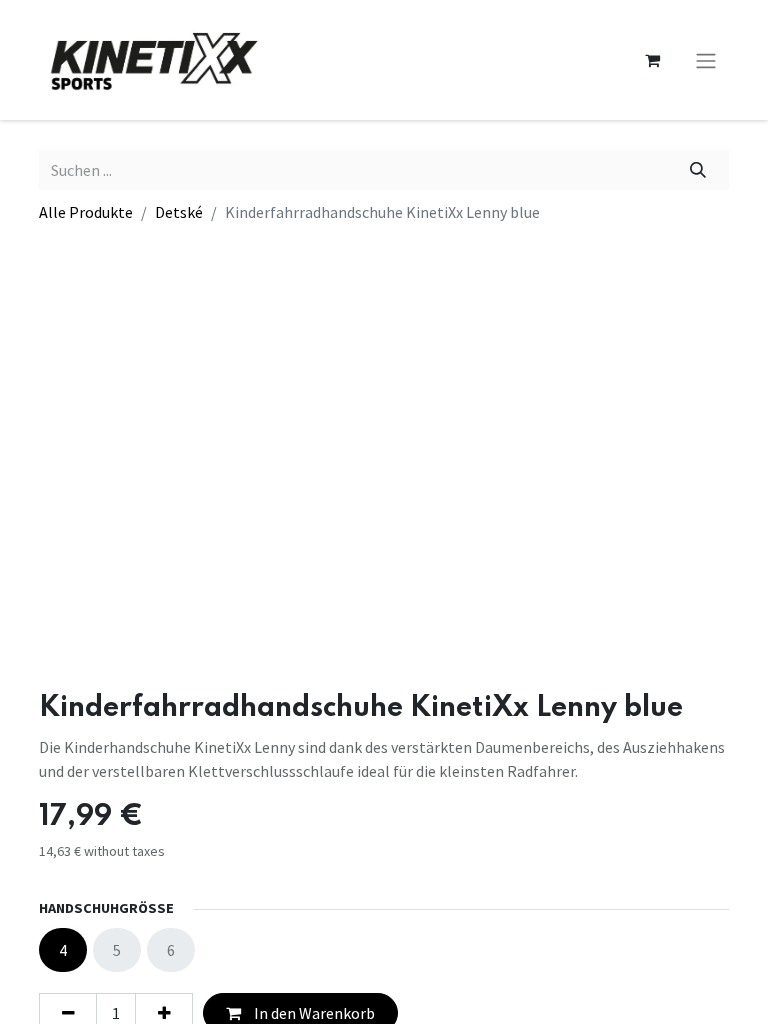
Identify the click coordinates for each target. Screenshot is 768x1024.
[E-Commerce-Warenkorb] (652, 60)
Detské (179, 212)
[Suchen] (698, 170)
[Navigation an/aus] (706, 60)
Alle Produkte (86, 212)
